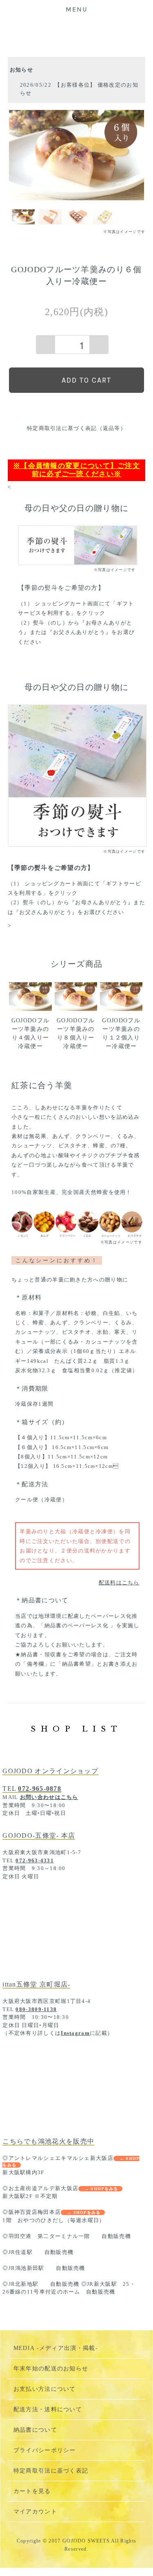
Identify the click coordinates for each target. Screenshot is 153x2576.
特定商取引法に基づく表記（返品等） (76, 428)
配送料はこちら (119, 1583)
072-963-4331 (35, 1860)
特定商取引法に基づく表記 (51, 2471)
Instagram (75, 2033)
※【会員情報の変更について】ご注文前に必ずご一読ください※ (76, 470)
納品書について (35, 2430)
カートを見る (32, 2491)
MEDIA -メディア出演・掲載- (56, 2348)
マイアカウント (35, 2512)
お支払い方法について (45, 2389)
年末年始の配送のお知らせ (51, 2369)
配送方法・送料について (48, 2409)
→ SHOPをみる (101, 2189)
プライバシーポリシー (45, 2450)
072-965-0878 (40, 1789)
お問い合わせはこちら (49, 1797)
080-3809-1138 (36, 2009)
